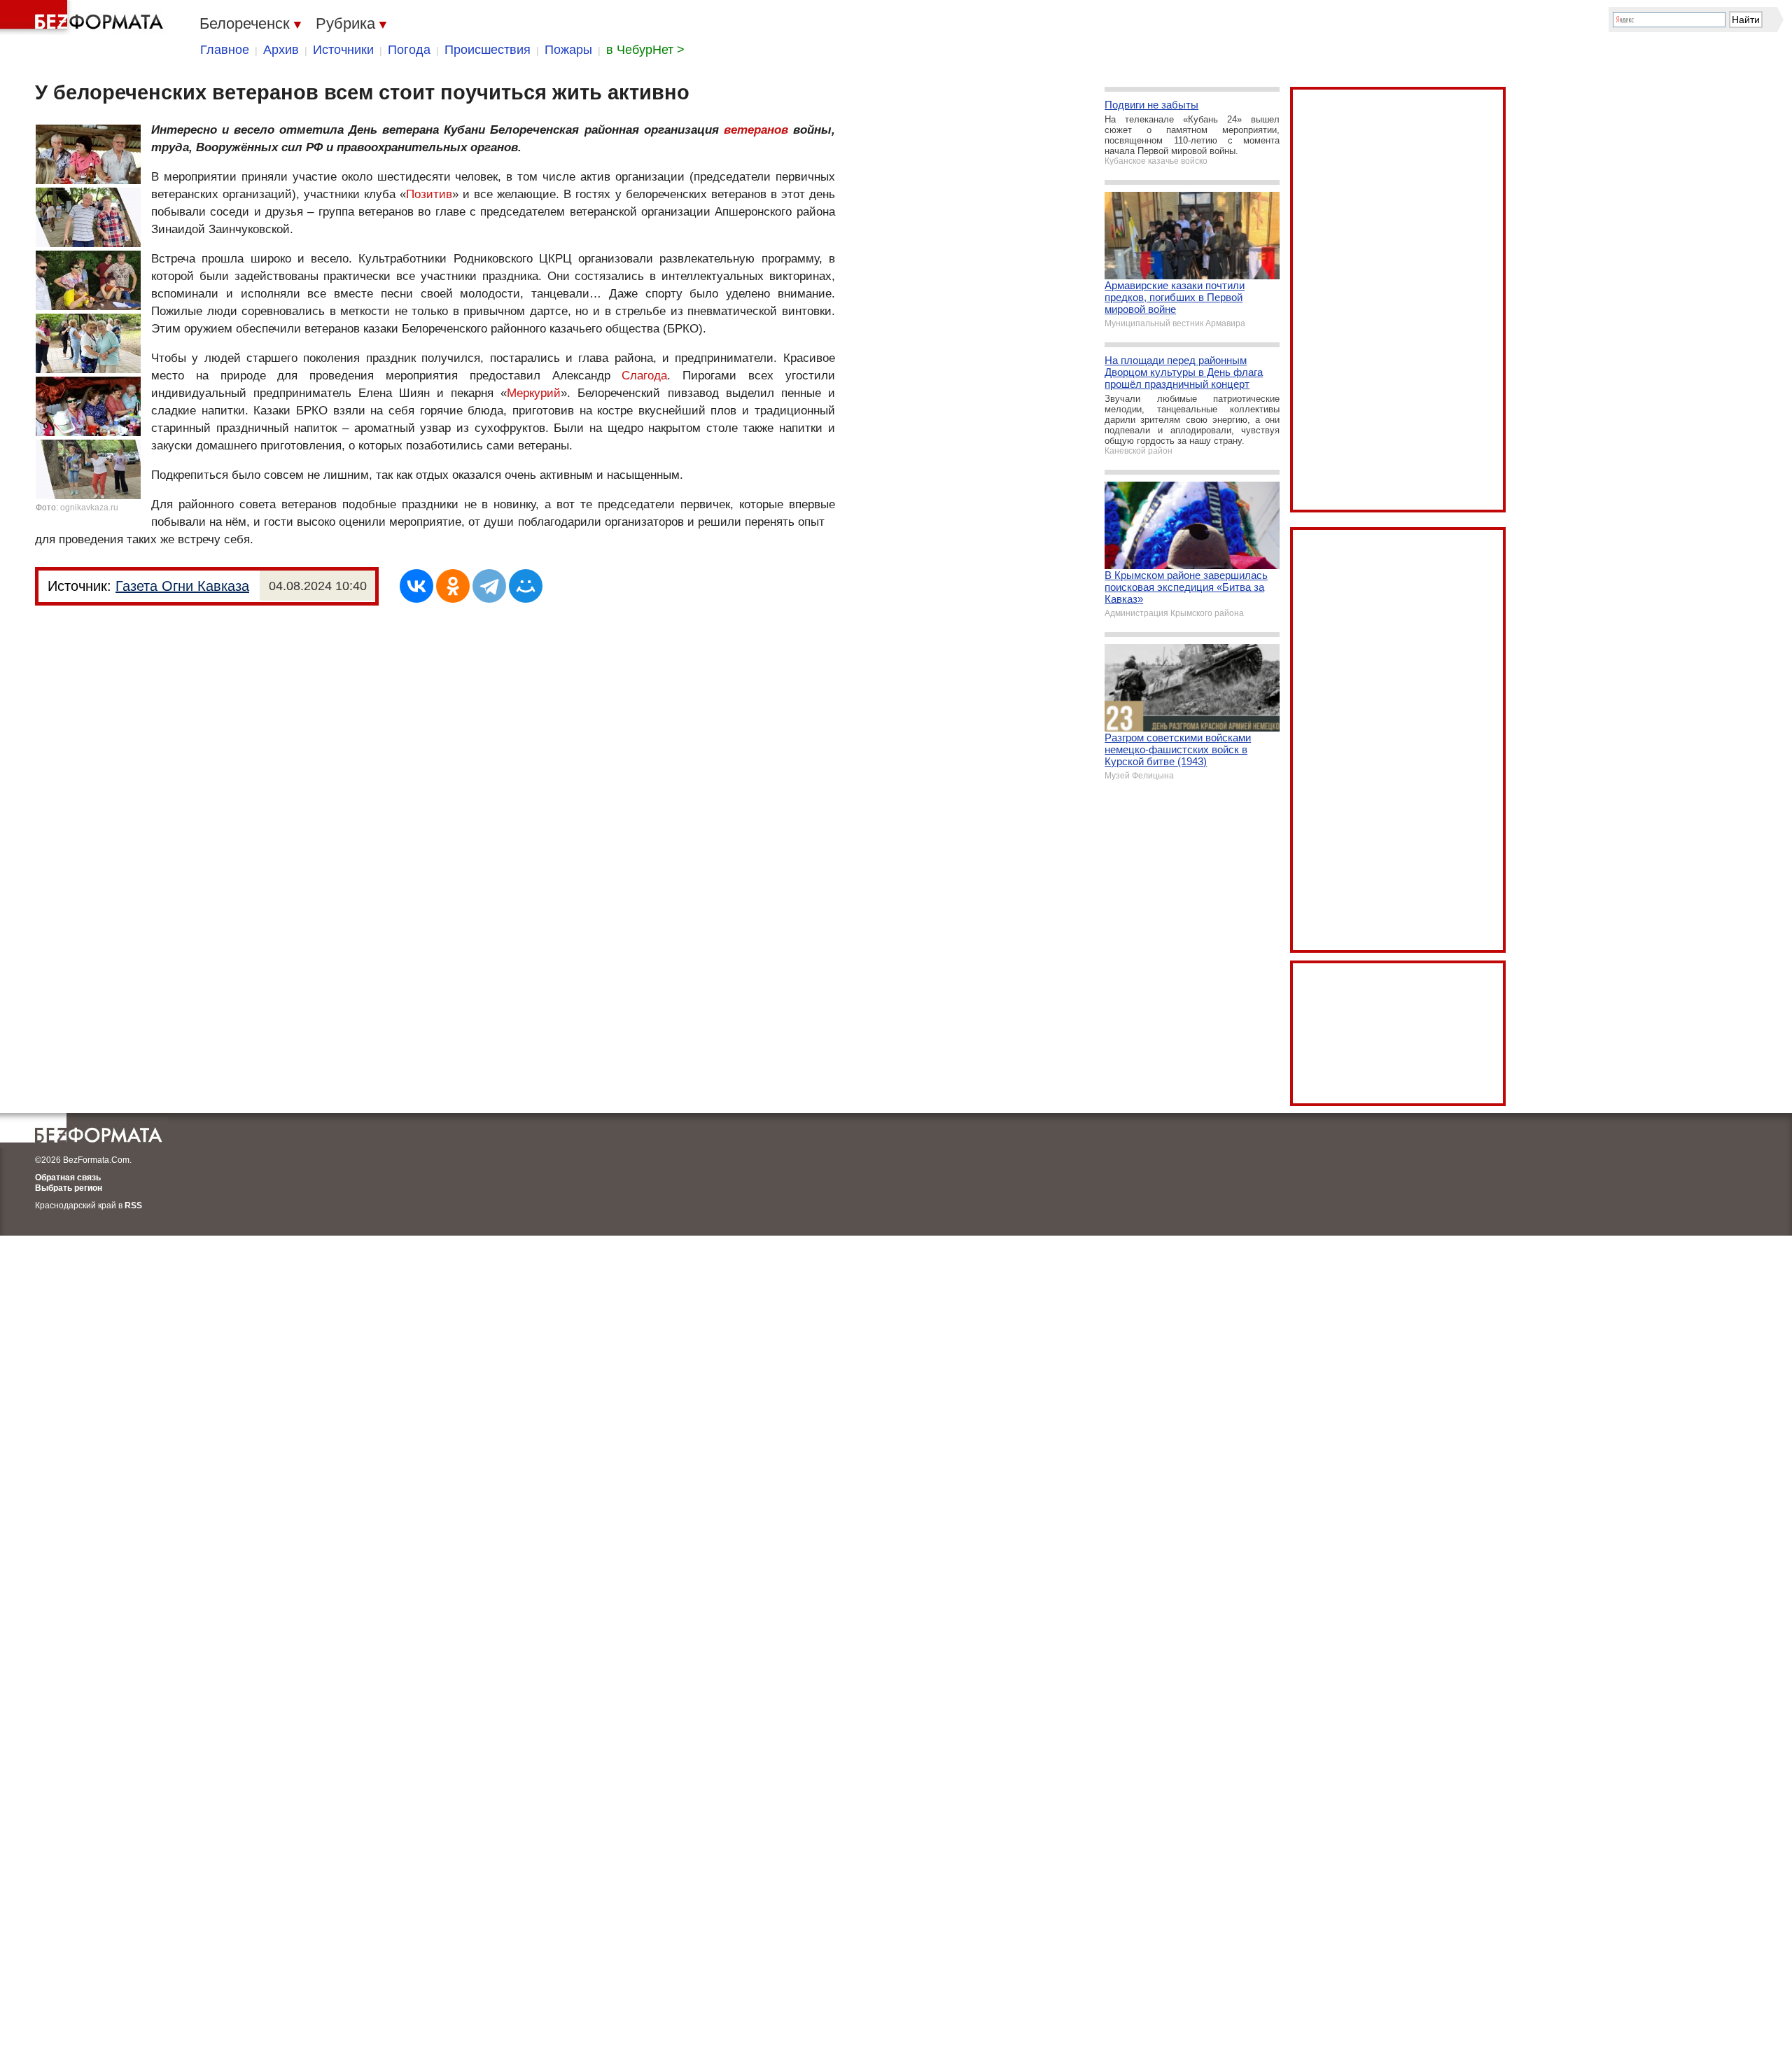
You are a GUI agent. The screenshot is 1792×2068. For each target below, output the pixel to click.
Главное (225, 50)
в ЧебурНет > (645, 50)
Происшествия (488, 50)
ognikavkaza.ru (89, 508)
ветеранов (756, 130)
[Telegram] (489, 586)
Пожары (568, 50)
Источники (343, 50)
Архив (281, 50)
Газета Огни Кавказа (182, 586)
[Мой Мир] (526, 586)
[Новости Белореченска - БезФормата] (84, 18)
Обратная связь (68, 1178)
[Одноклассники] (453, 586)
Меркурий (534, 393)
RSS (133, 1206)
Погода (409, 50)
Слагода (644, 376)
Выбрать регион (69, 1188)
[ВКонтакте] (416, 586)
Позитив (429, 194)
